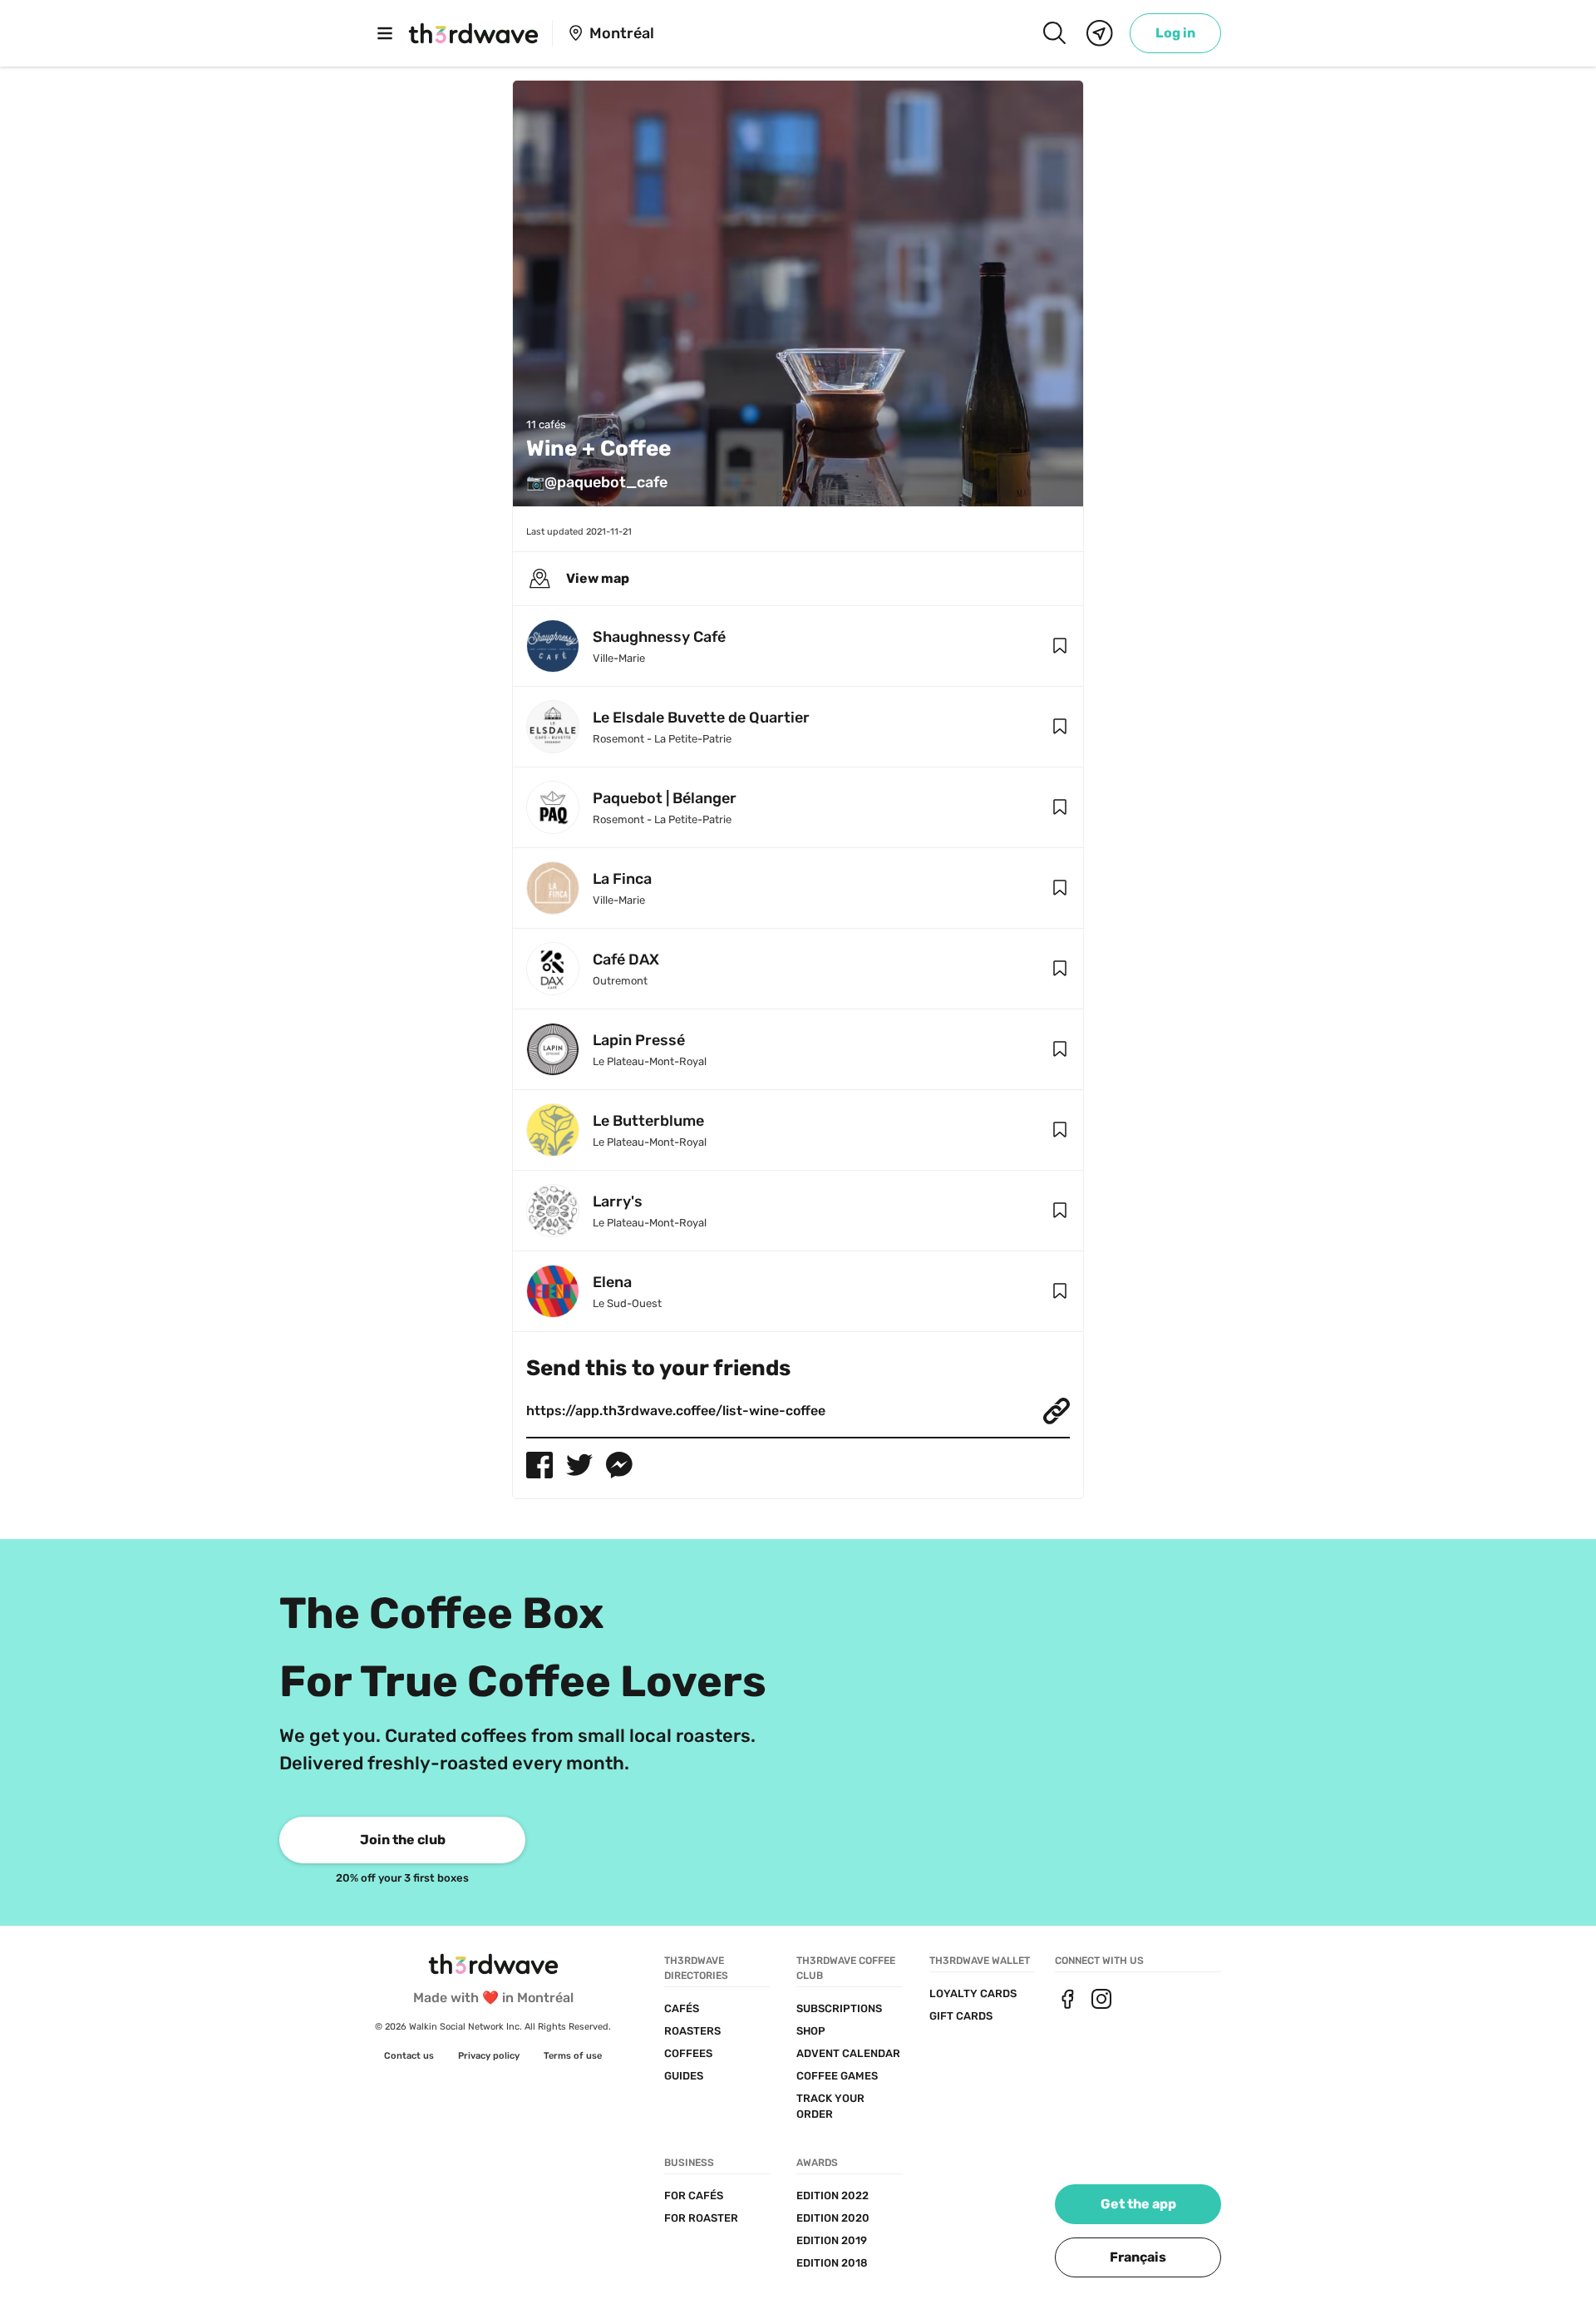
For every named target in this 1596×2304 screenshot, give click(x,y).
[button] (1060, 646)
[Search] (1054, 33)
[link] (1175, 33)
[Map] (1100, 33)
